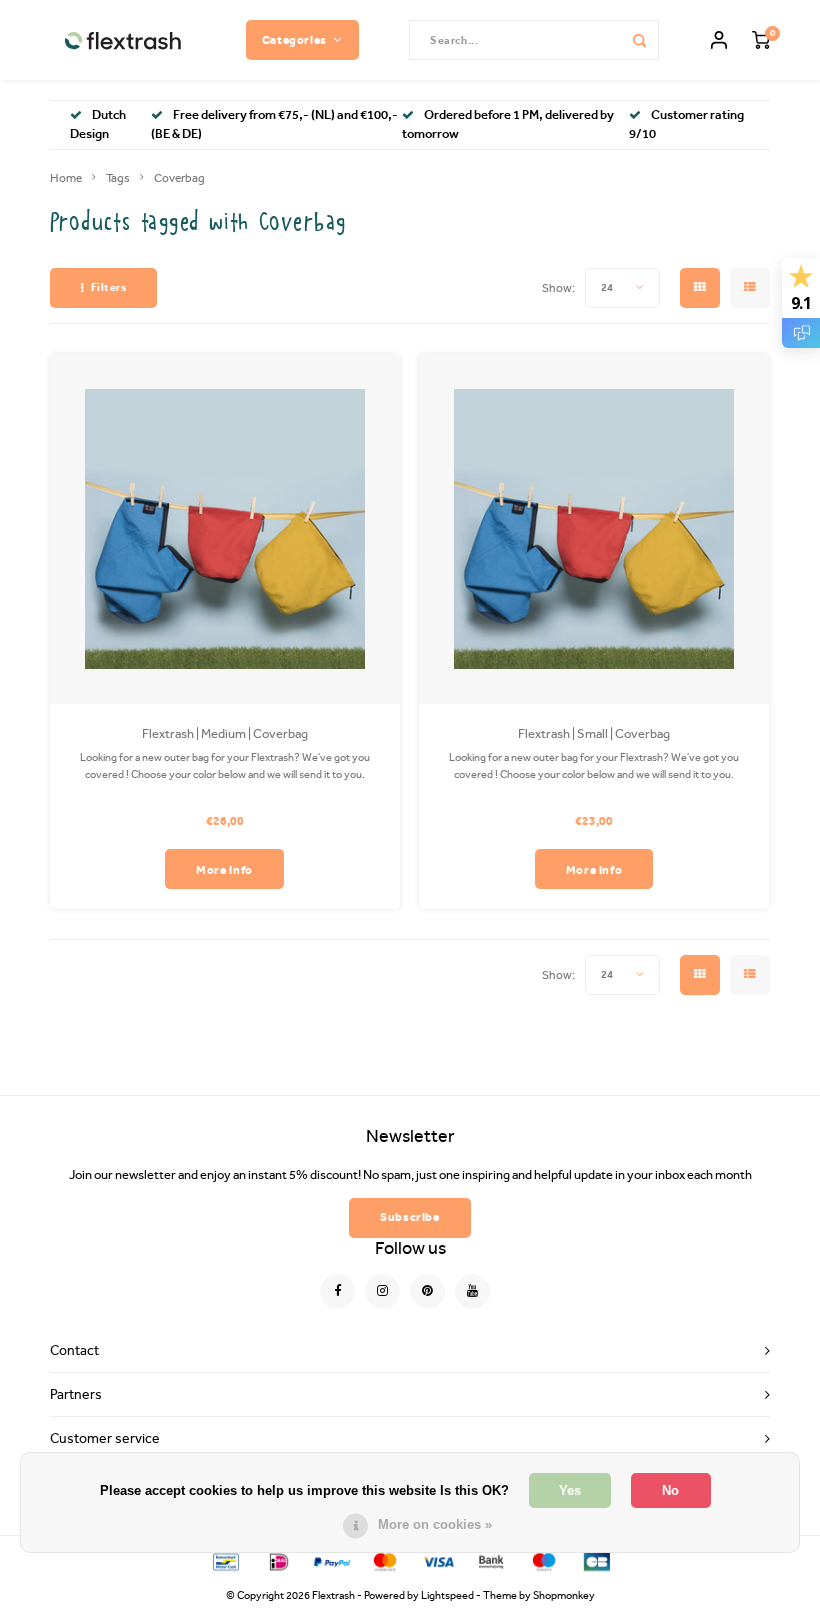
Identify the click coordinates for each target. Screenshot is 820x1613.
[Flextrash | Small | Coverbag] (594, 529)
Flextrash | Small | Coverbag (594, 733)
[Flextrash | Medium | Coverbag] (225, 529)
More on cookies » (435, 1524)
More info (224, 869)
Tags (118, 178)
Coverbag (179, 178)
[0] (761, 40)
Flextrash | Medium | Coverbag (225, 733)
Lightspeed (447, 1595)
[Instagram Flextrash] (382, 1291)
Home (66, 178)
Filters (109, 287)
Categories (294, 39)
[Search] (639, 40)
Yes (570, 1490)
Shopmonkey (564, 1595)
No (670, 1490)
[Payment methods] (224, 1560)
